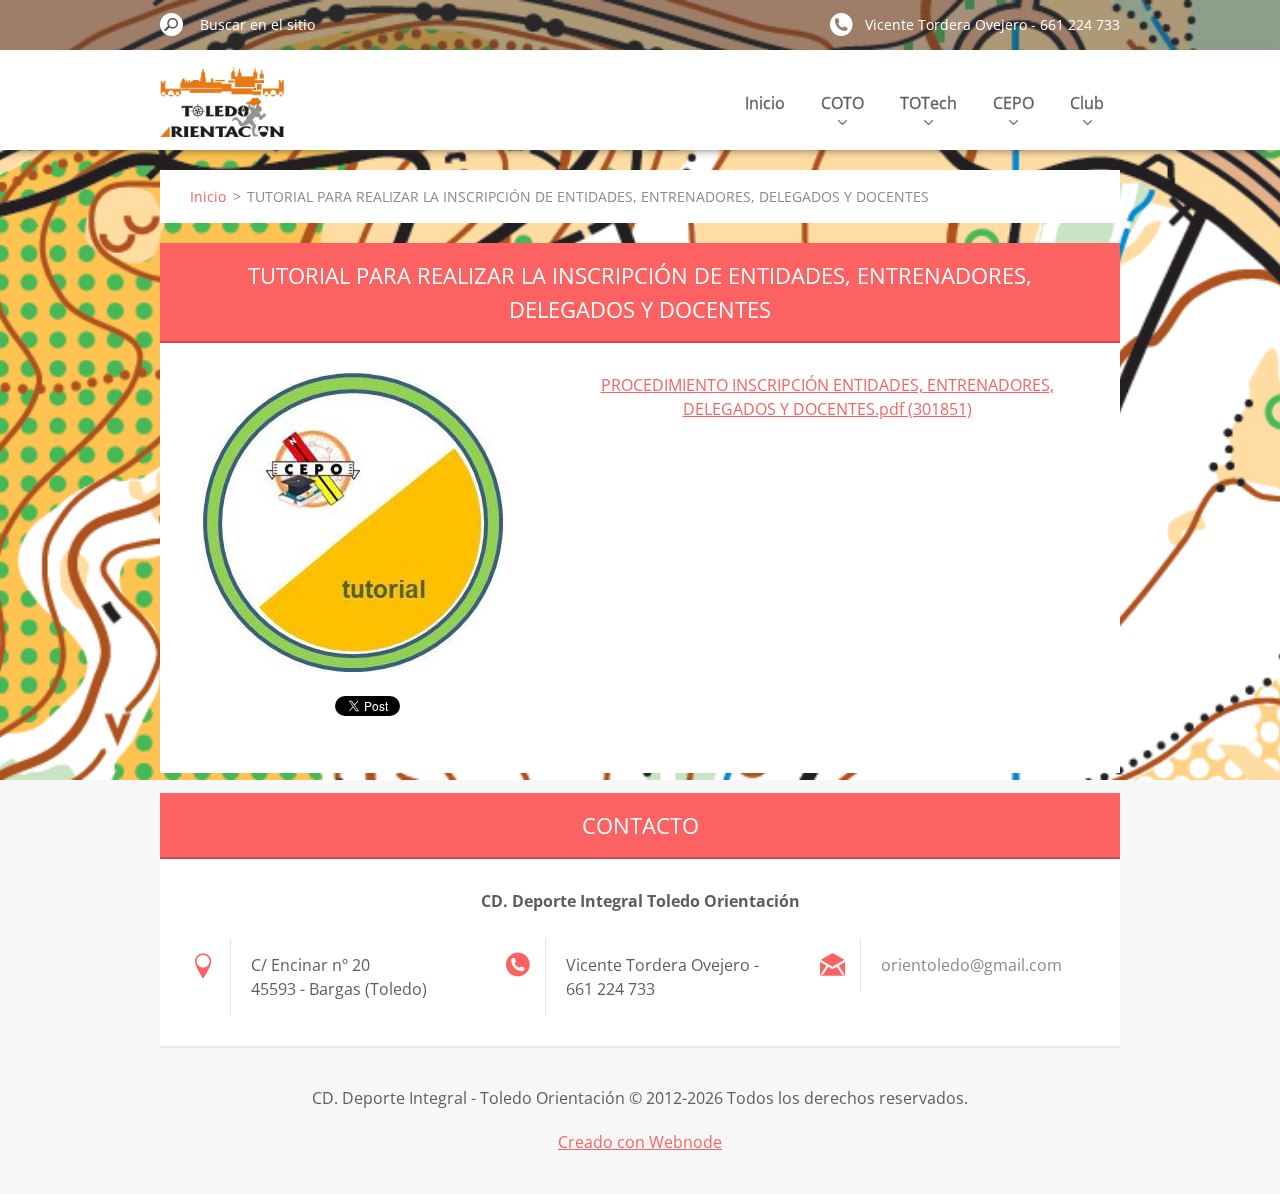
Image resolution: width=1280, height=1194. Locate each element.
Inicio (765, 103)
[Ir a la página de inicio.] (222, 113)
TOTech (928, 103)
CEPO (1013, 103)
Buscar (172, 24)
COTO (842, 103)
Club (1087, 103)
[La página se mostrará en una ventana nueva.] (353, 522)
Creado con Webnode (640, 1142)
